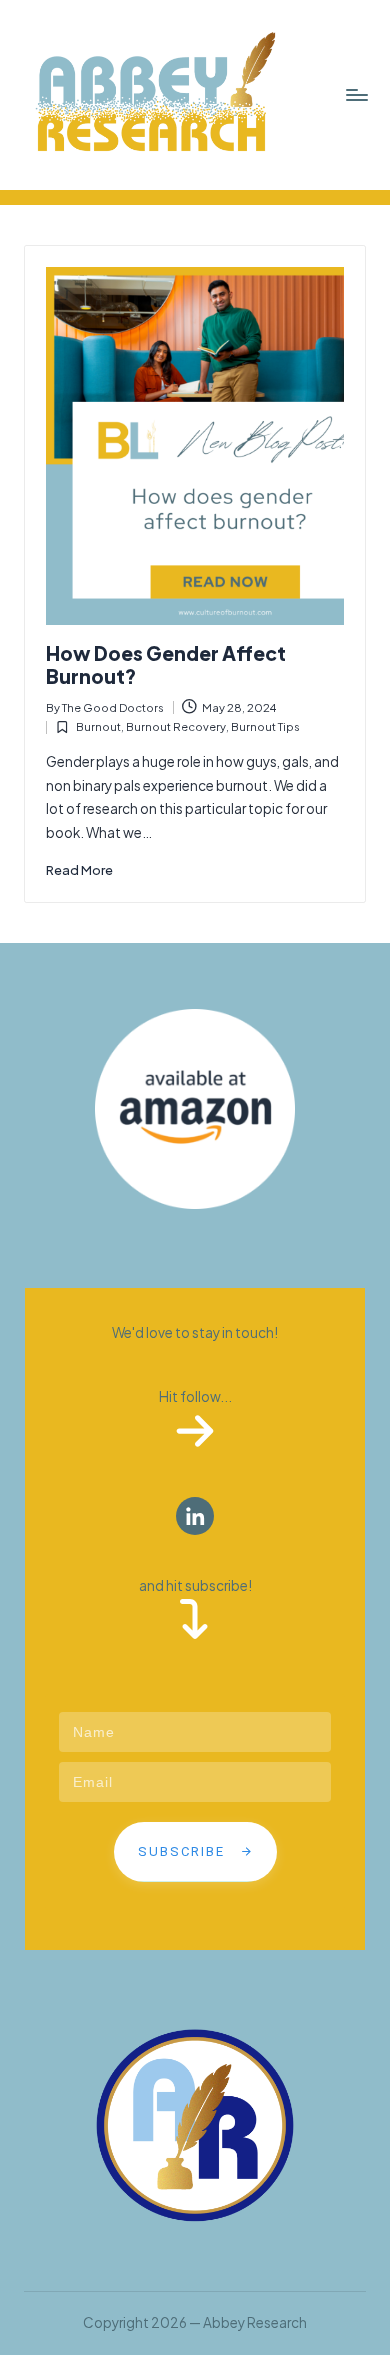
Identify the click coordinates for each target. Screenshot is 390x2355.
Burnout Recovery (176, 726)
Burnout (98, 726)
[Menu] (356, 94)
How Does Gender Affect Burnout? (166, 664)
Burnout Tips (265, 726)
